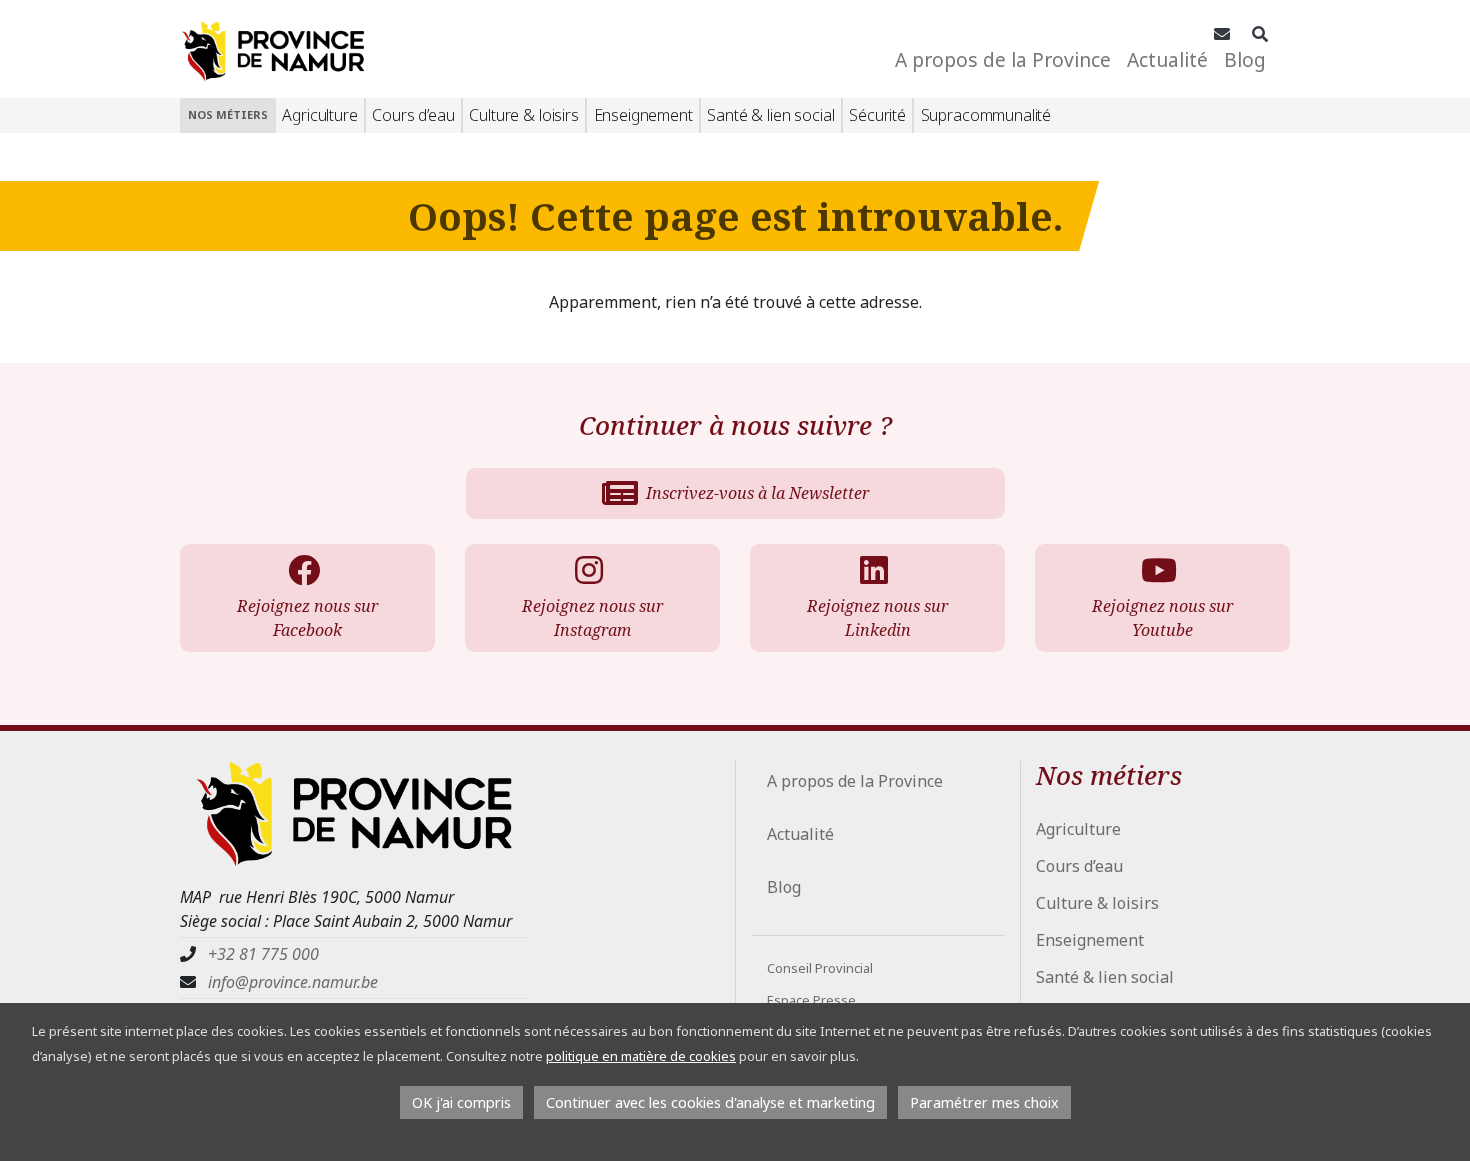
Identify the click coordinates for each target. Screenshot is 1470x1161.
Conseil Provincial (820, 968)
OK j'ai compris (461, 1102)
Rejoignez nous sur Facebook (307, 618)
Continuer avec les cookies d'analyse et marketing (710, 1102)
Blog (1245, 59)
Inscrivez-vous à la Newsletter (757, 493)
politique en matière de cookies (641, 1056)
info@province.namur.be (293, 982)
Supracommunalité (986, 115)
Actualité (1167, 59)
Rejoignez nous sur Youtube (1162, 618)
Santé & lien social (770, 115)
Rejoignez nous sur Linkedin (877, 618)
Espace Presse (811, 1000)
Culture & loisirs (523, 115)
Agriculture (319, 115)
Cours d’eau (413, 115)
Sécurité (877, 115)
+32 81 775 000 (263, 954)
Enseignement (643, 115)
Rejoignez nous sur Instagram (592, 618)
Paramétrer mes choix (984, 1102)
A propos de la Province (1003, 59)
